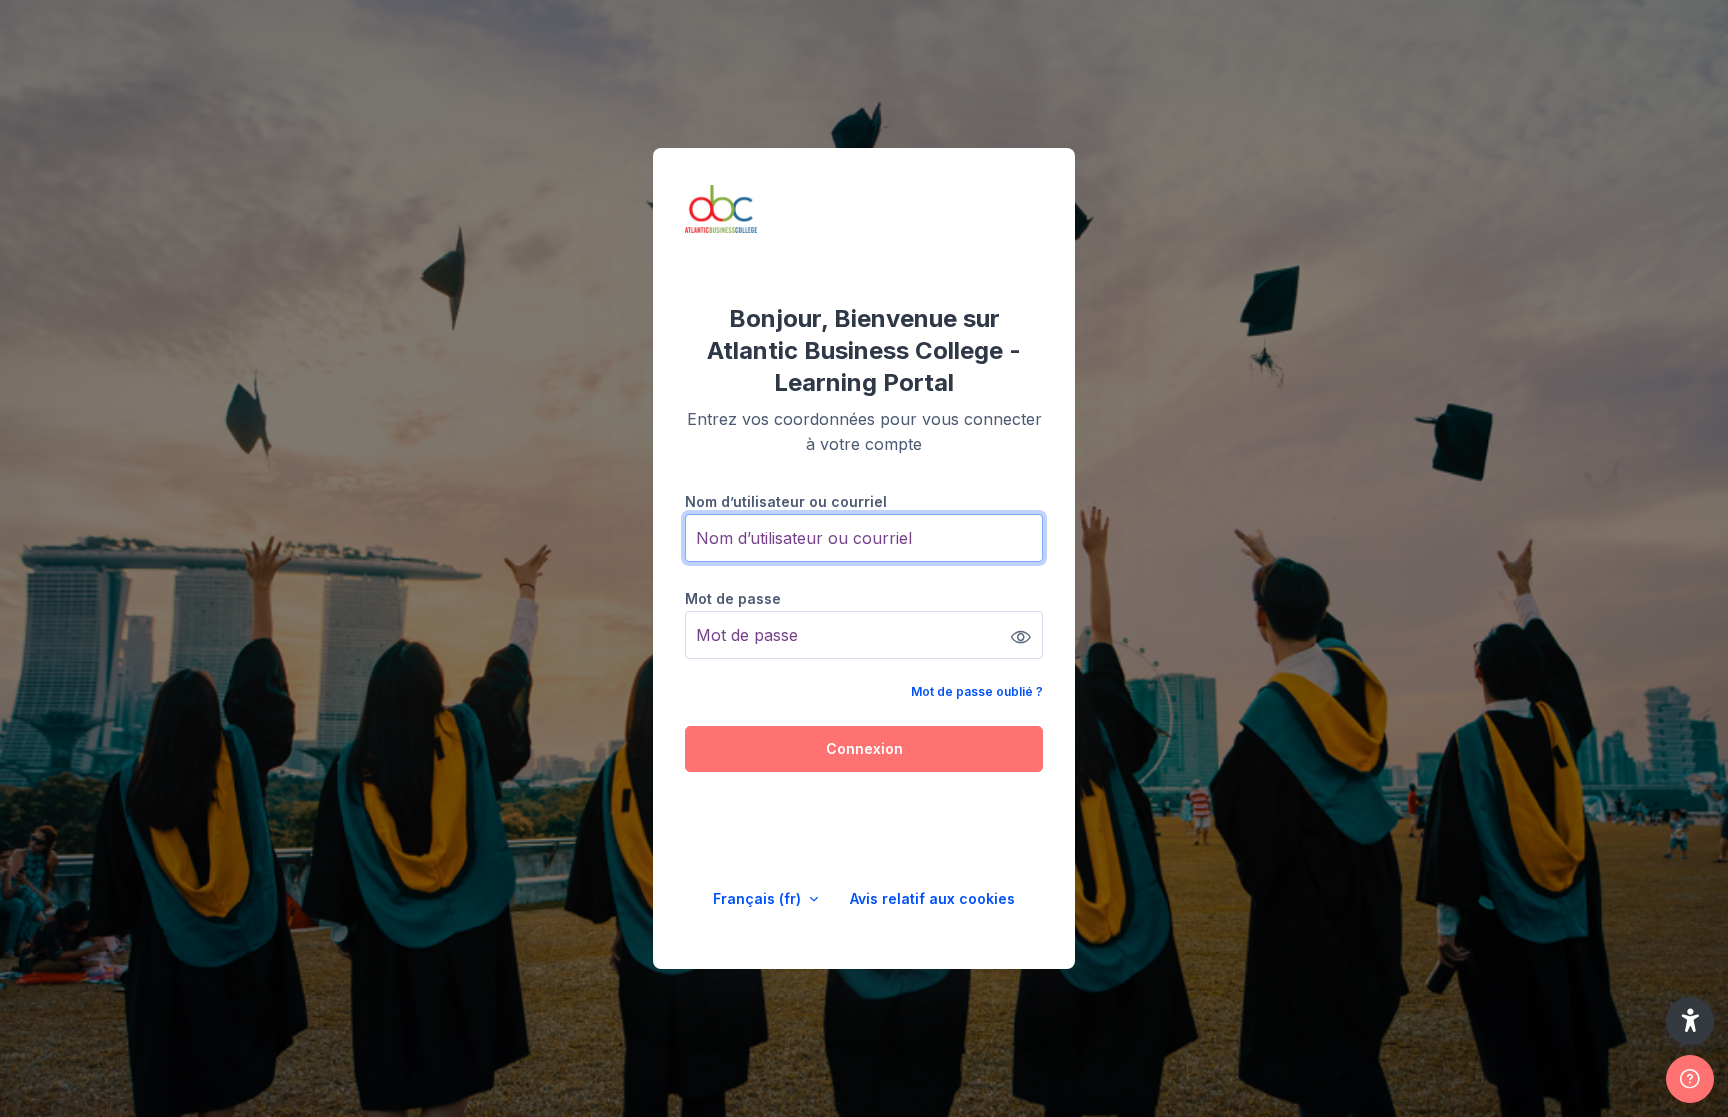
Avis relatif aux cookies (932, 898)
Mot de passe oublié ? (977, 691)
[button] (1690, 1021)
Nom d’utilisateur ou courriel (786, 501)
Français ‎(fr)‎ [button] (759, 898)
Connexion (864, 748)
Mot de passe (733, 598)
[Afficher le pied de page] (1690, 1079)
